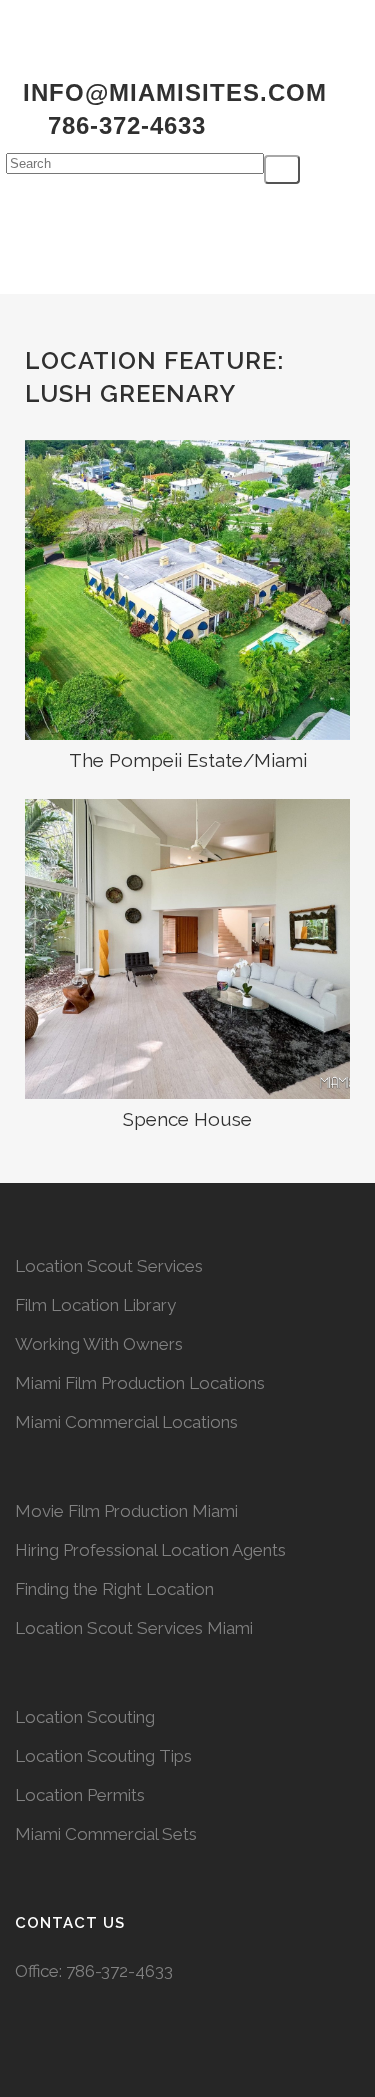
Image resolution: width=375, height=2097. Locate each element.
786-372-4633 (119, 1971)
